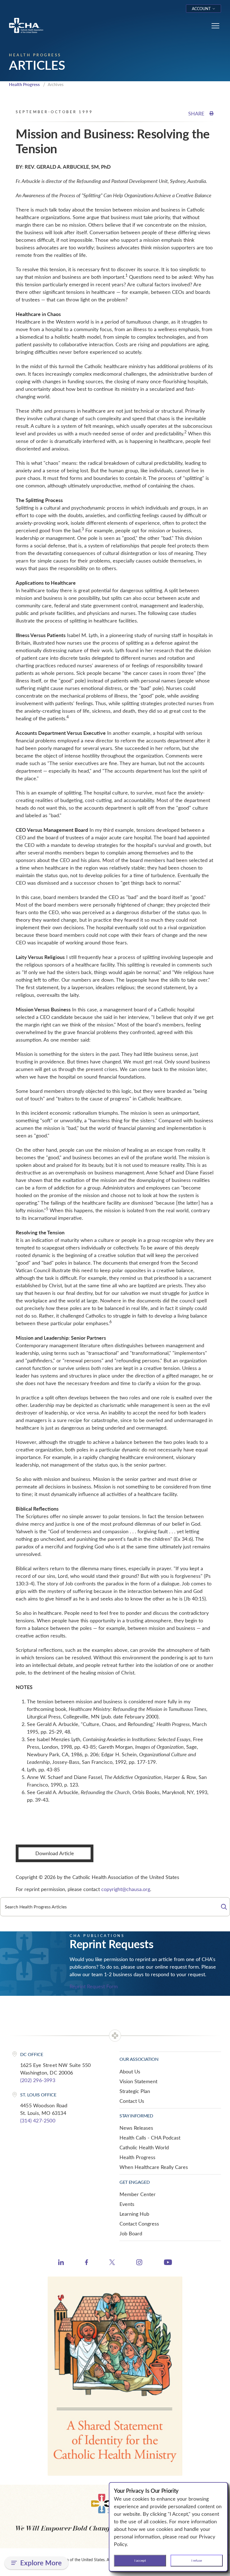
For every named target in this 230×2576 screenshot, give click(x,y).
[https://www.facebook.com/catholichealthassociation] (87, 2263)
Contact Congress (139, 2224)
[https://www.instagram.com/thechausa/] (139, 2264)
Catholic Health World (144, 2147)
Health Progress (24, 84)
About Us (130, 2071)
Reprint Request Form (94, 1986)
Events (127, 2204)
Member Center (138, 2194)
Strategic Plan (135, 2091)
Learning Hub (134, 2214)
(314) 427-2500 (38, 2120)
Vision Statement (138, 2081)
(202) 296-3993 (38, 2080)
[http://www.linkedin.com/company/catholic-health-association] (61, 2263)
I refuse (197, 2560)
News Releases (136, 2128)
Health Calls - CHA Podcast (150, 2138)
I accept (140, 2560)
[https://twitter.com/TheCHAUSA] (112, 2263)
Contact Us (132, 2101)
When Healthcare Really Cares (154, 2167)
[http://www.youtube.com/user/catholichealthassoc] (168, 2263)
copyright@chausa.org (126, 1889)
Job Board (131, 2233)
